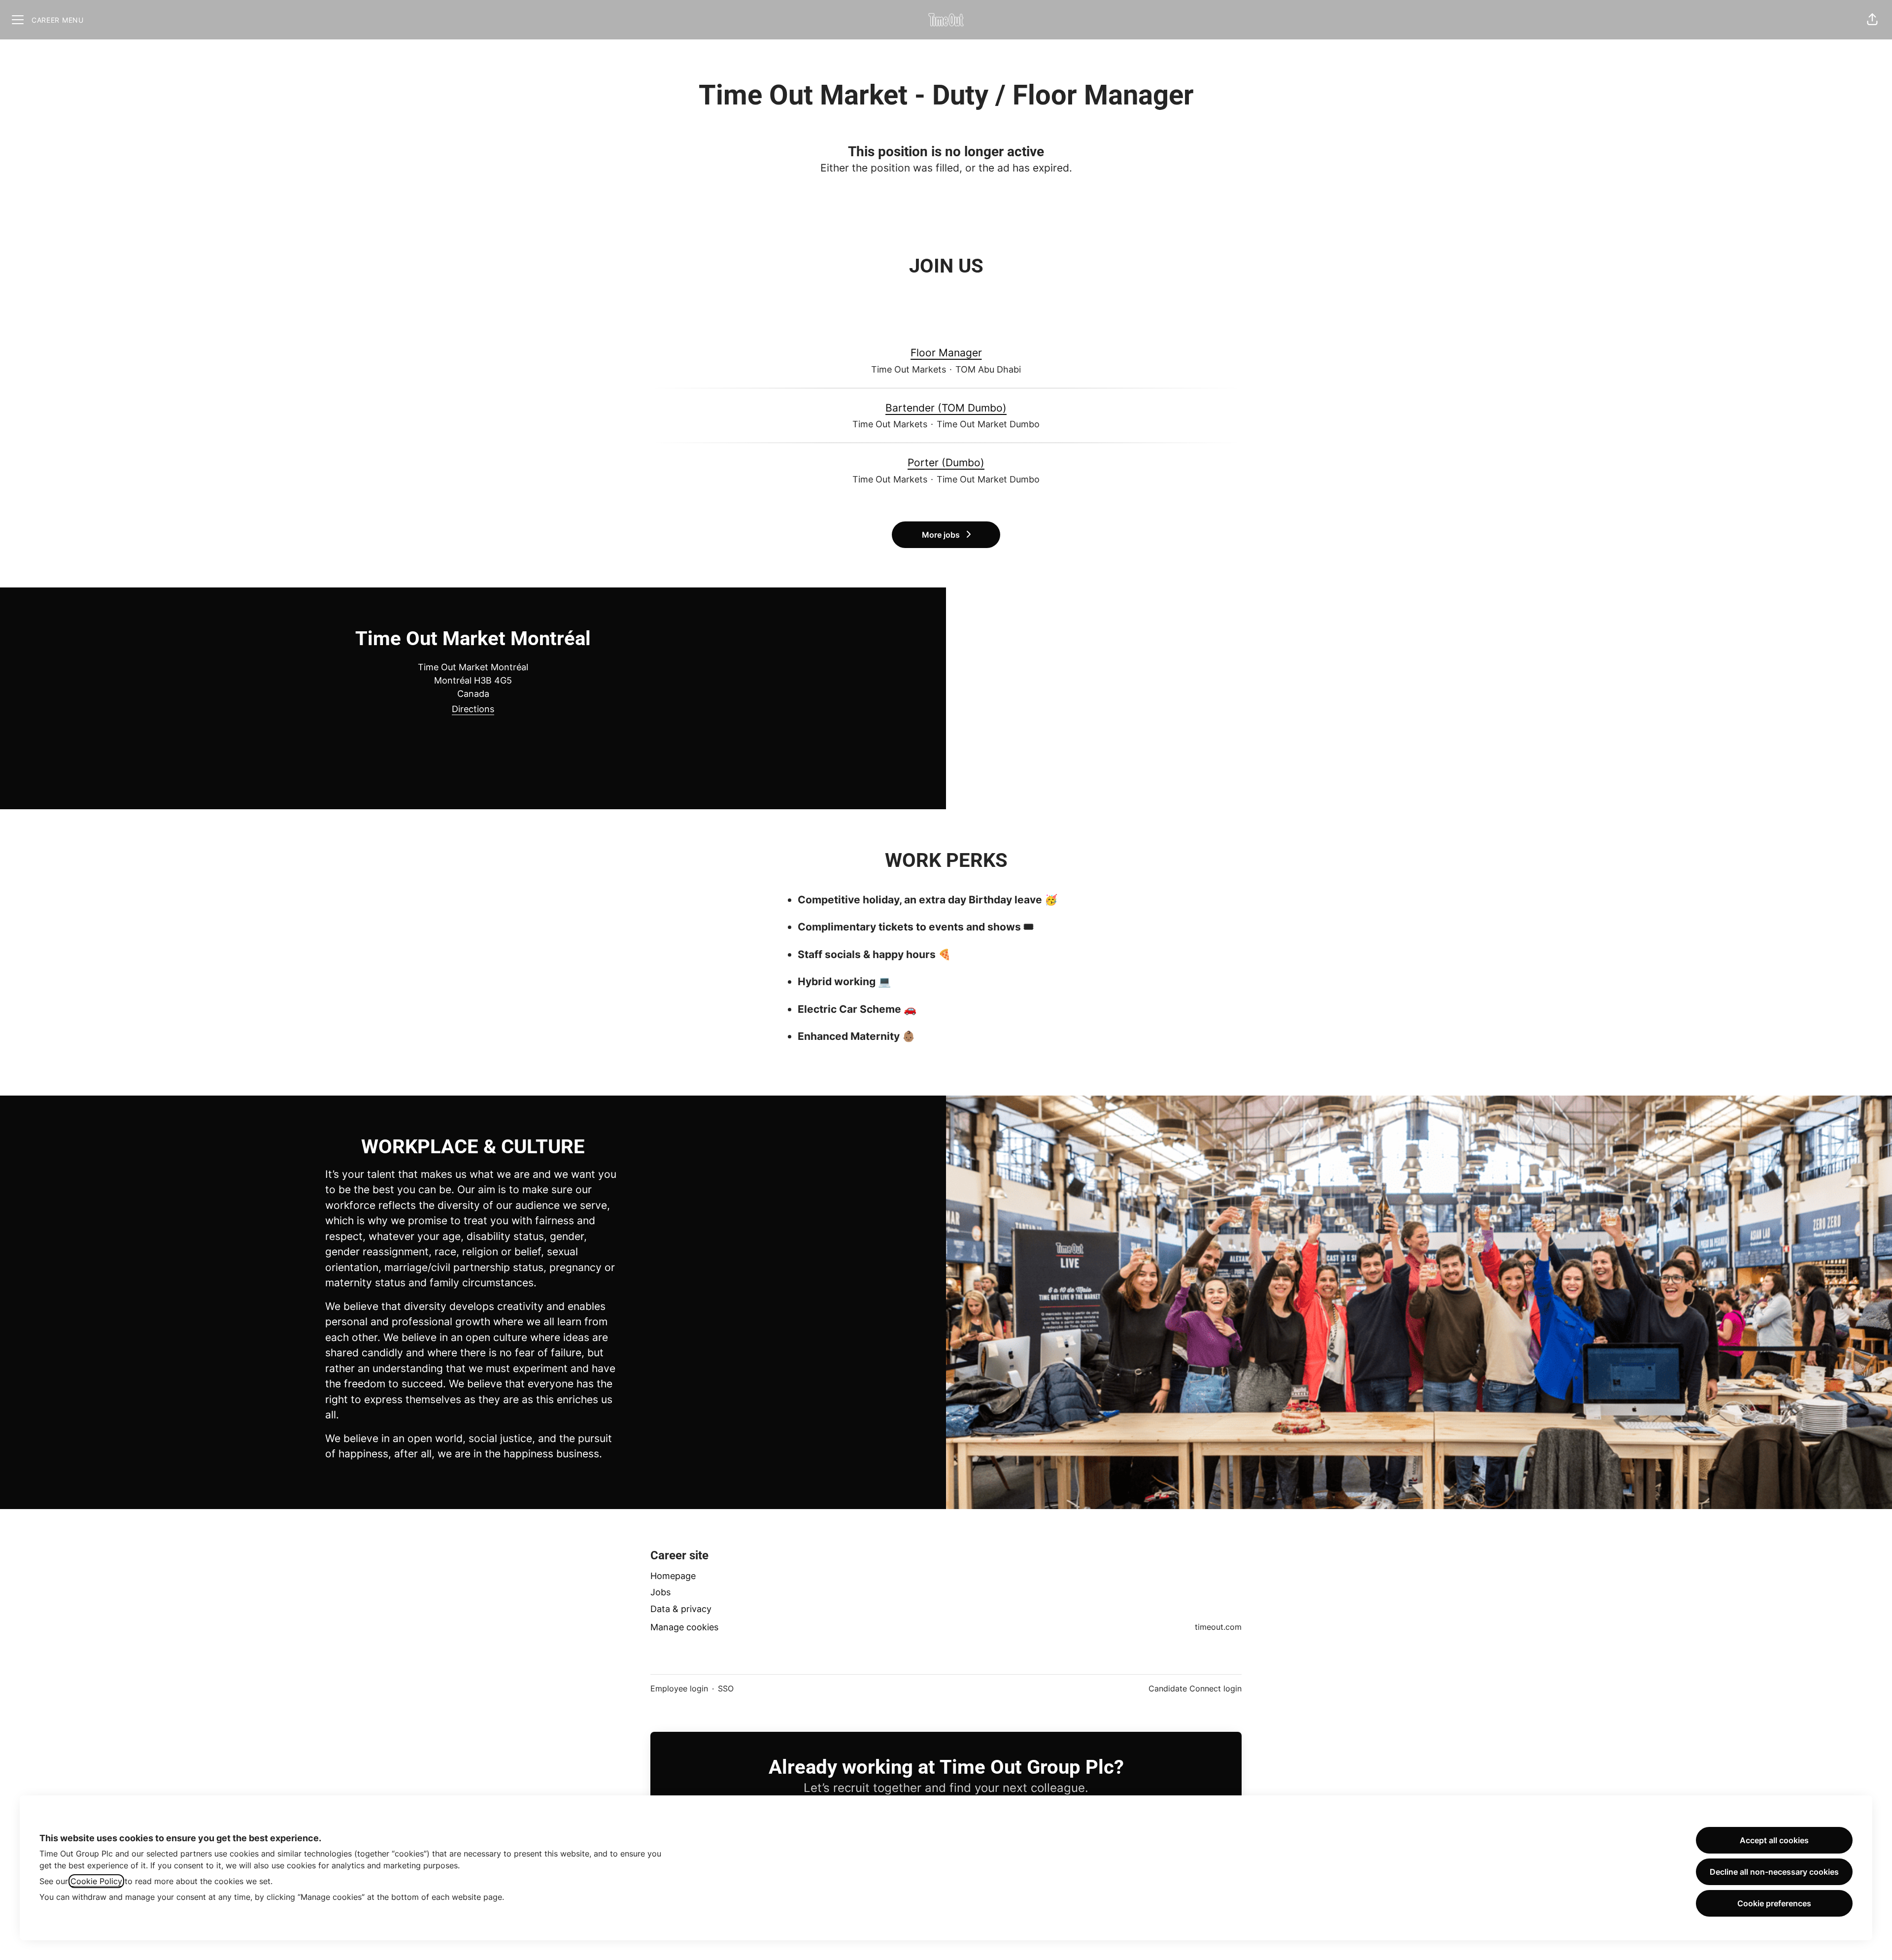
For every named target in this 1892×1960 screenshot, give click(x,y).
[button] (1872, 20)
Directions (473, 709)
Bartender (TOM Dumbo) (946, 408)
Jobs (660, 1592)
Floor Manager (946, 353)
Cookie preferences (1774, 1903)
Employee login (679, 1688)
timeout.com (1218, 1627)
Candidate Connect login (1195, 1688)
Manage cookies (684, 1627)
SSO (726, 1688)
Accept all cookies (1774, 1840)
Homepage (673, 1576)
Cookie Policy (96, 1881)
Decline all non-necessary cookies (1774, 1872)
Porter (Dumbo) (946, 463)
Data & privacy (681, 1609)
